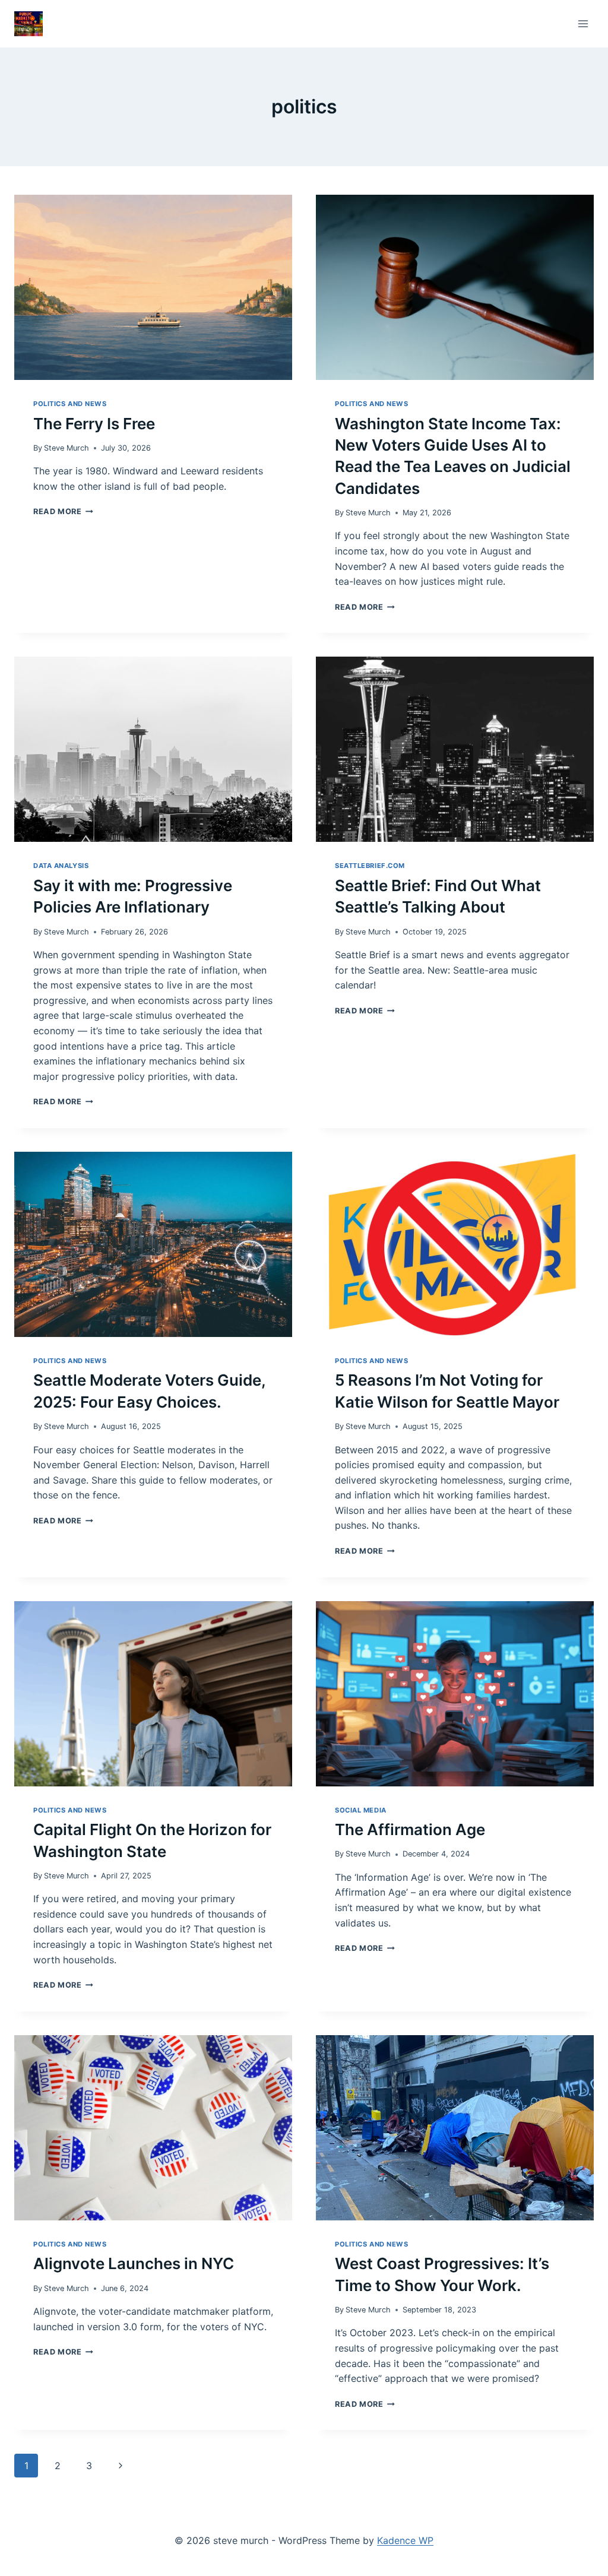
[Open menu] (583, 23)
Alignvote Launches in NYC (134, 2263)
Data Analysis (61, 866)
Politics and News (70, 404)
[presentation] (153, 287)
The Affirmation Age (410, 1829)
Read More (63, 511)
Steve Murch (66, 448)
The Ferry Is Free (94, 424)
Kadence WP (405, 2540)
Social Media (361, 1810)
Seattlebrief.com (370, 866)
